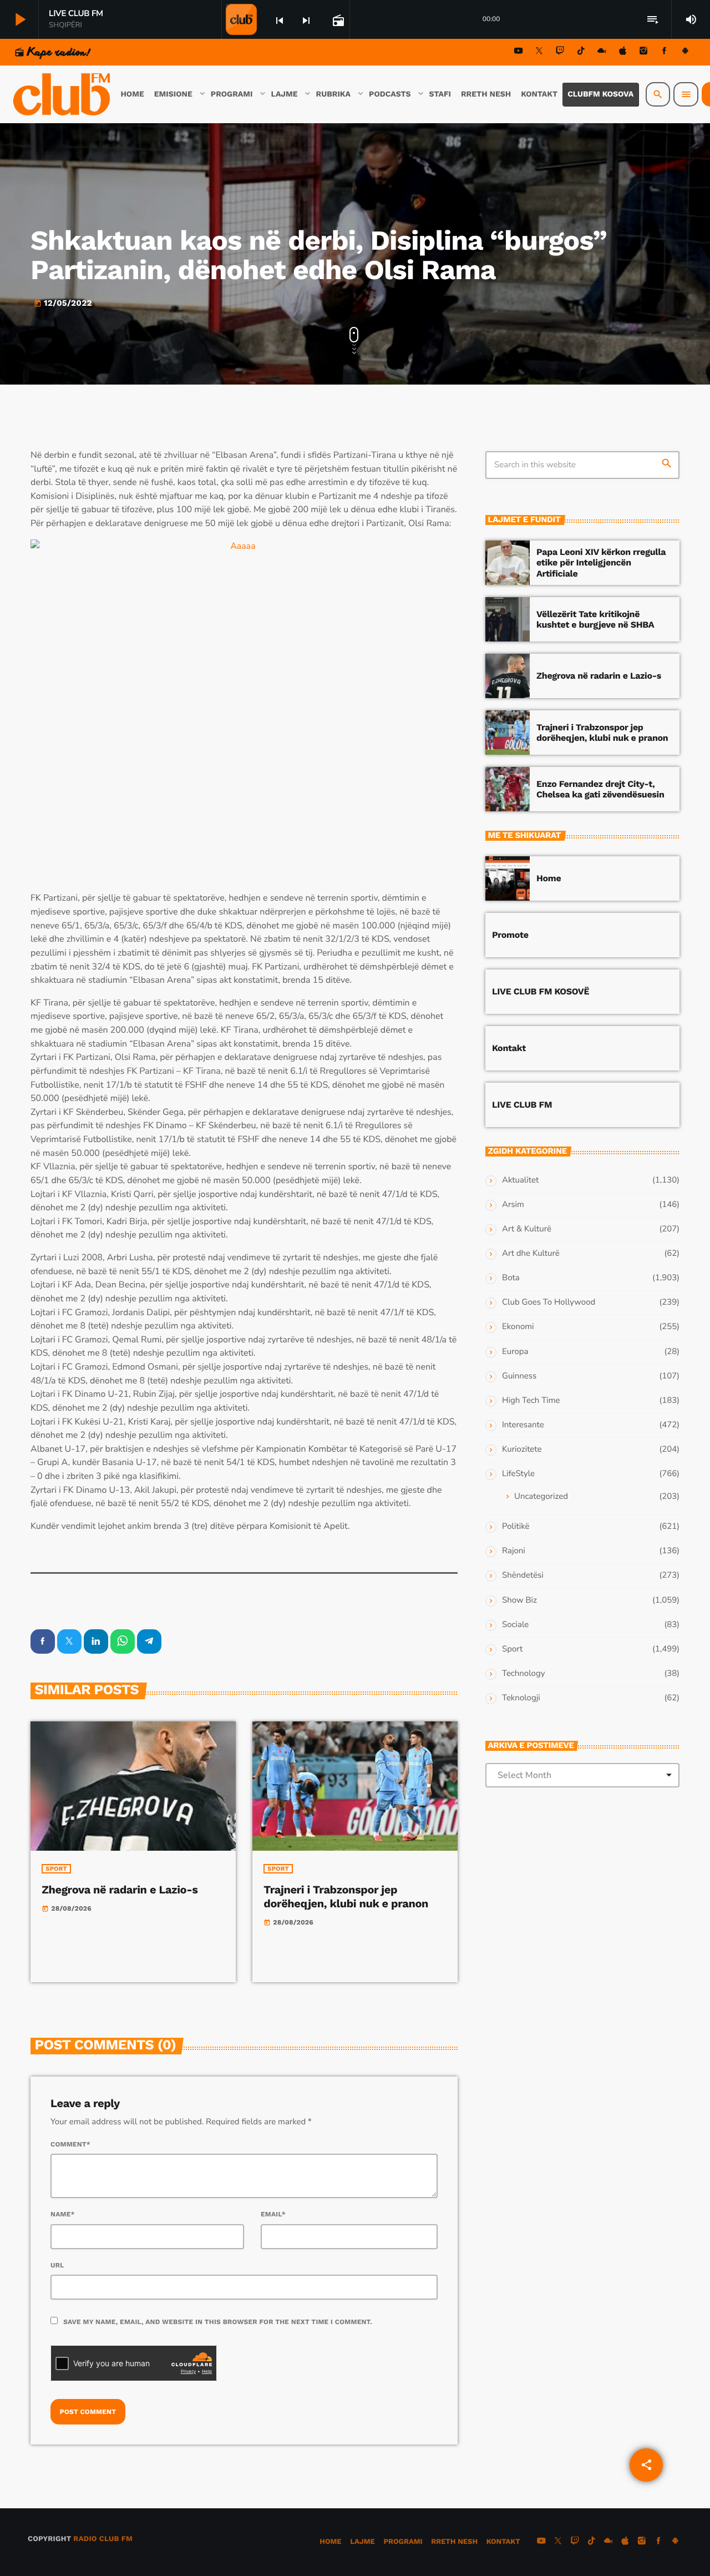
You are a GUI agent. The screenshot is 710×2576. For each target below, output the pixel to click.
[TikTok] (581, 52)
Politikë (516, 1527)
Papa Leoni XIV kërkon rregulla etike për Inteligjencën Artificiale (601, 562)
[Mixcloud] (602, 52)
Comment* (70, 2144)
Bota (511, 1278)
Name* (63, 2214)
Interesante (523, 1425)
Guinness (519, 1376)
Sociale (515, 1625)
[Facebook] (665, 52)
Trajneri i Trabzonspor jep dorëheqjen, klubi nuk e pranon (346, 1896)
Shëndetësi (523, 1575)
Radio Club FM (103, 2539)
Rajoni (514, 1551)
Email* (273, 2214)
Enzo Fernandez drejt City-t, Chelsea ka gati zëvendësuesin (600, 789)
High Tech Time (531, 1401)
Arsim (513, 1205)
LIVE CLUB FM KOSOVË (541, 991)
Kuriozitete (522, 1449)
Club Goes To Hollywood (549, 1302)
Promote (510, 935)
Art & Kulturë (527, 1229)
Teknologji (521, 1698)
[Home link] (63, 94)
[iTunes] (623, 52)
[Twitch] (560, 52)
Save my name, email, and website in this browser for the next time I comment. (218, 2322)
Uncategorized (541, 1497)
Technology (523, 1674)
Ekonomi (518, 1327)
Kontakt (509, 1048)
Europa (515, 1352)
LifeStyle (518, 1474)
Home (549, 878)
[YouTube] (519, 52)
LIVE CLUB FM (522, 1105)
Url (57, 2265)
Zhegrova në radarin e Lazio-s (120, 1890)
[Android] (685, 52)
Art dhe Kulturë (531, 1254)
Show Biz (519, 1600)
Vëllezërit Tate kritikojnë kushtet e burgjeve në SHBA (595, 619)
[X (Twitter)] (539, 52)
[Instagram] (643, 52)
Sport (56, 1869)
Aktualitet (520, 1180)
